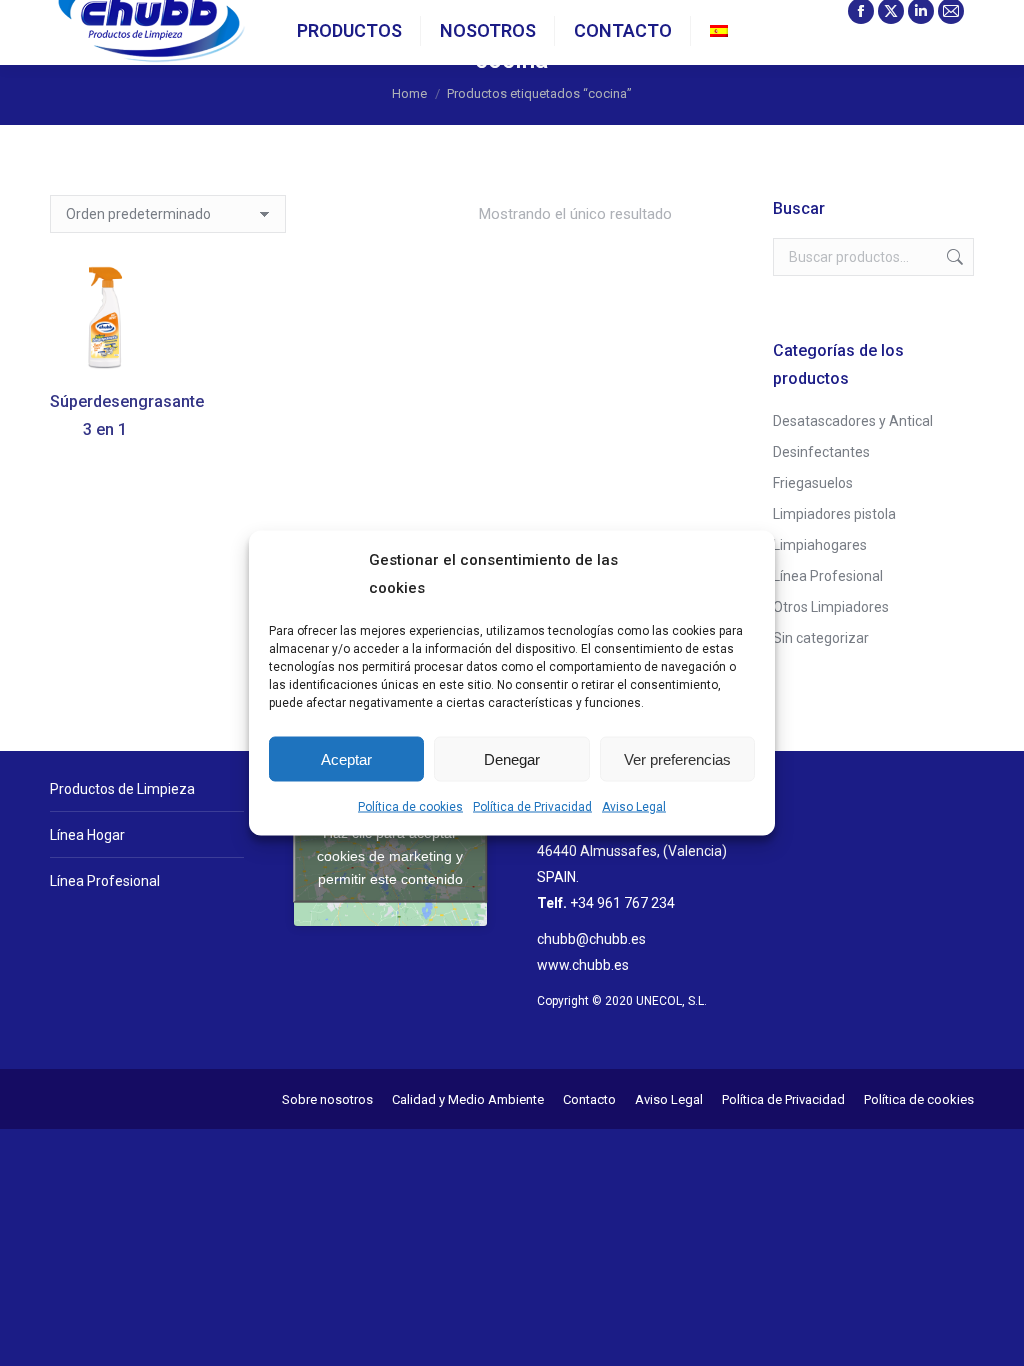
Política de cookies (410, 807)
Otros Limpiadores (831, 607)
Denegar (512, 758)
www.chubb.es (583, 965)
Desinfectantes (821, 452)
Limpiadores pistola (834, 514)
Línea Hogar (87, 835)
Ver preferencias (677, 758)
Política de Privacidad (532, 807)
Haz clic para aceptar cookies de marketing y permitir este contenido (390, 855)
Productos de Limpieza (122, 789)
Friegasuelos (813, 483)
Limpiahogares (820, 545)
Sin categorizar (821, 638)
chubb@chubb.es (591, 939)
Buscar (953, 257)
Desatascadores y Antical (853, 421)
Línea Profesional (828, 576)
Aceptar (346, 758)
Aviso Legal (634, 807)
